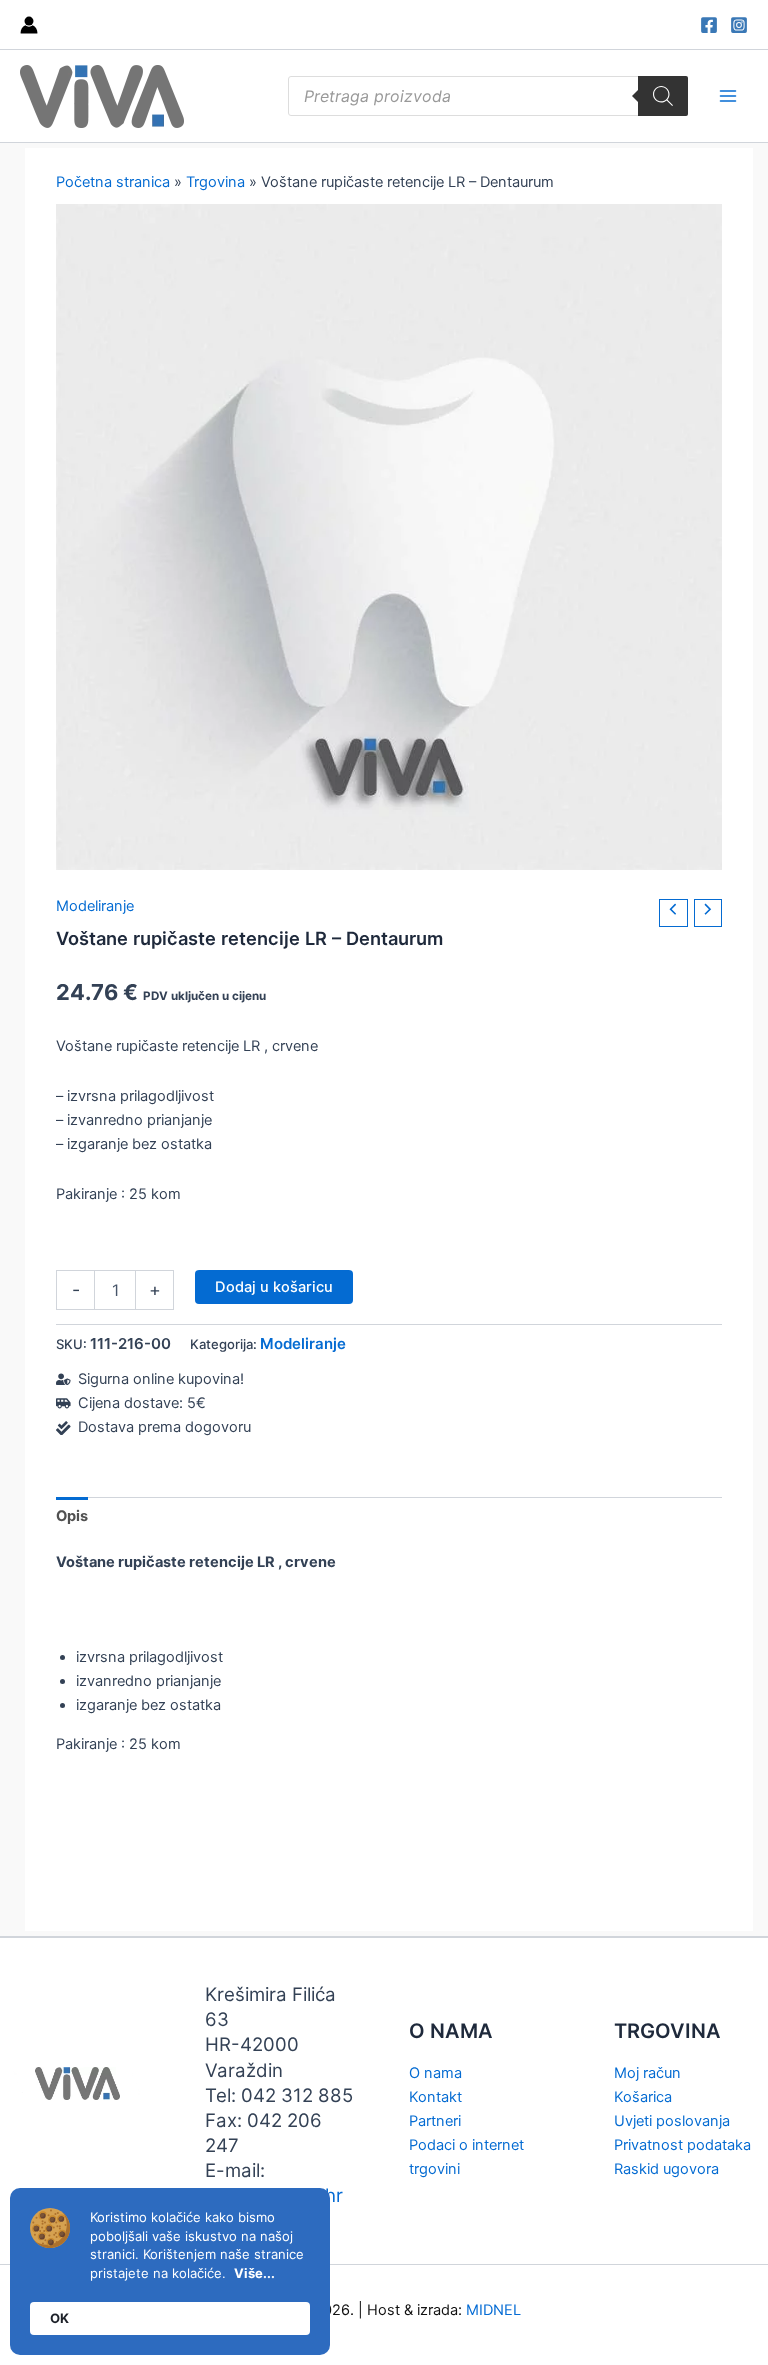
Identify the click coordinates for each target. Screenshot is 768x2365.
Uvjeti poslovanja (672, 2121)
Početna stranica (113, 182)
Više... (254, 2273)
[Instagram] (739, 25)
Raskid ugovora (666, 2169)
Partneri (435, 2121)
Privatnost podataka (682, 2145)
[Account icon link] (29, 25)
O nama (435, 2073)
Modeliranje (95, 906)
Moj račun (647, 2073)
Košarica (643, 2097)
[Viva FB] (709, 25)
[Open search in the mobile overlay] (488, 96)
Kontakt (435, 2097)
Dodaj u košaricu (274, 1287)
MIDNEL (493, 2310)
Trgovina (215, 182)
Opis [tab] (72, 1516)
